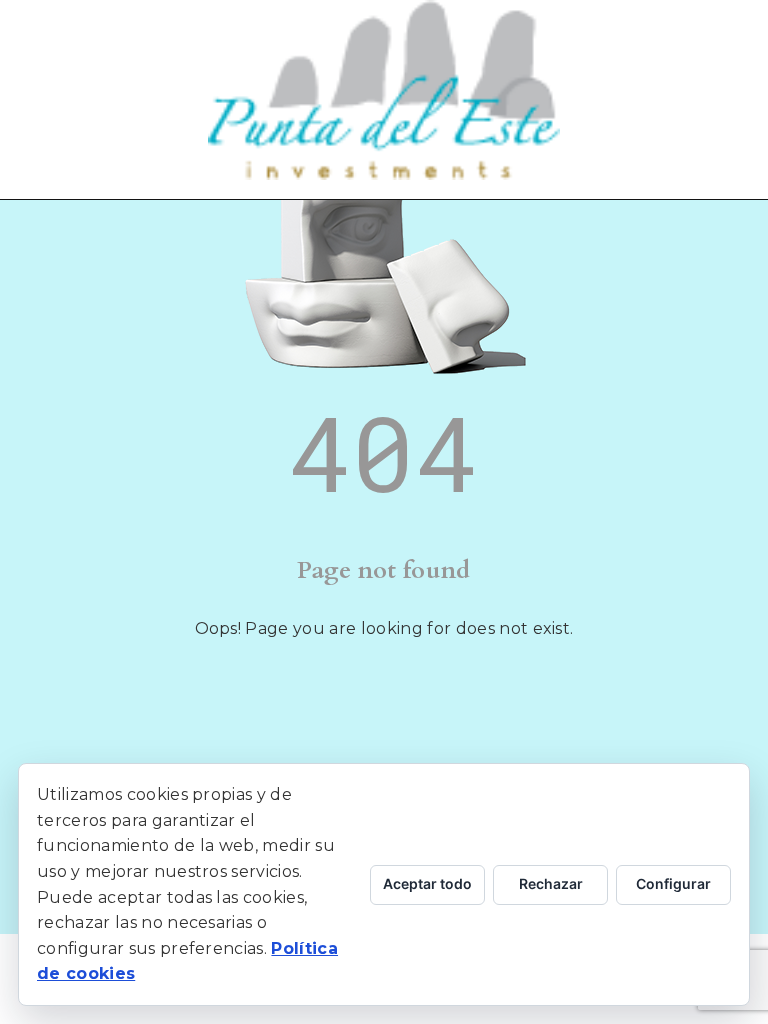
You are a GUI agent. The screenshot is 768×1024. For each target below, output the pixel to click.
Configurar (673, 883)
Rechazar (551, 883)
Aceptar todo (427, 883)
